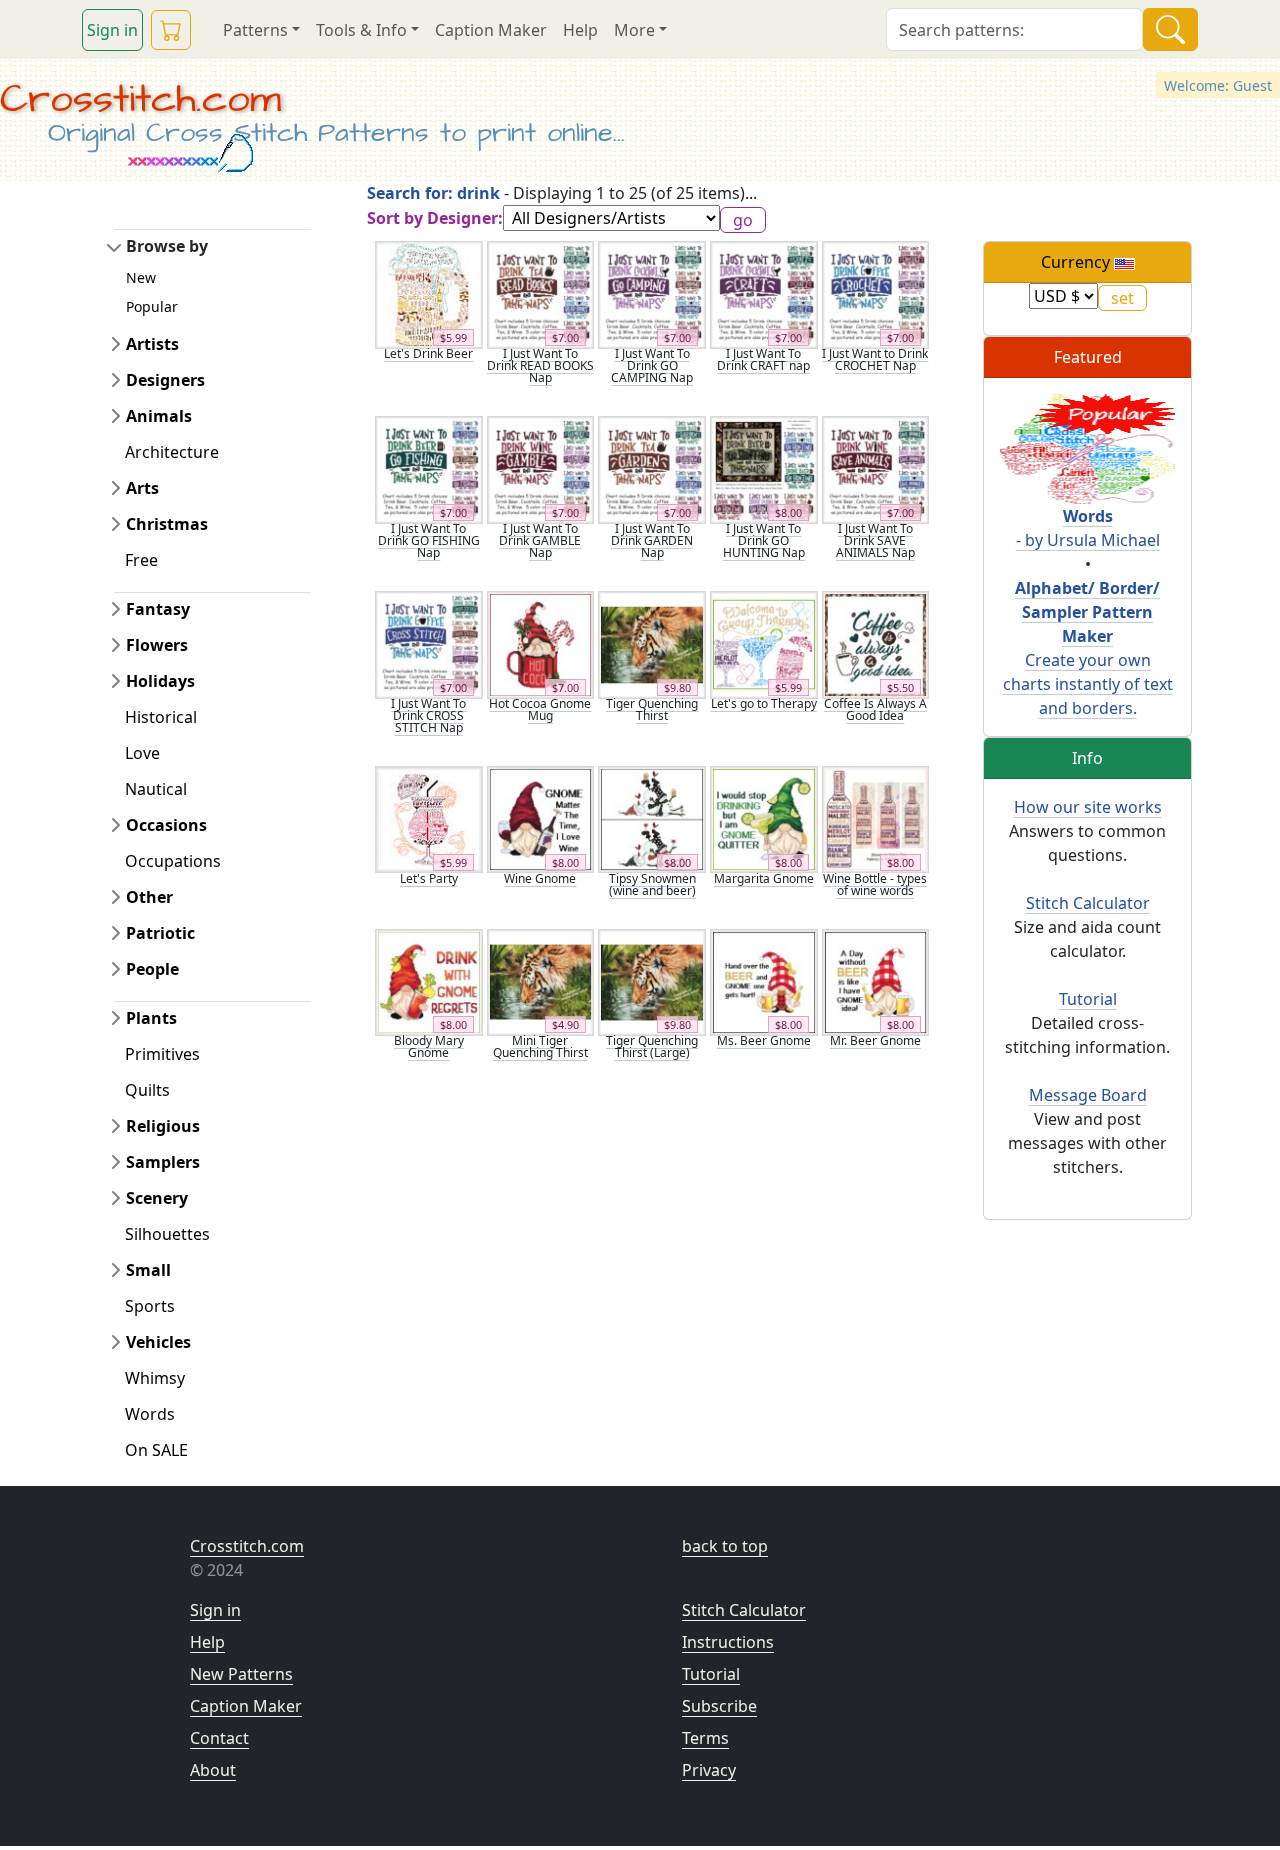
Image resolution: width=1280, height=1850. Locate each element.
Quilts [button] (147, 1090)
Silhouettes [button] (167, 1234)
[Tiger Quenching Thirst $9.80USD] (652, 643)
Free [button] (141, 560)
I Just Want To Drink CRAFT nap (763, 359)
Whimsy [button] (155, 1378)
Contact (219, 1738)
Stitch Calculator (1088, 903)
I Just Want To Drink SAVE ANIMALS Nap (875, 540)
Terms (705, 1738)
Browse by (167, 246)
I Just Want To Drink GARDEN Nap (652, 540)
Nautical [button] (156, 789)
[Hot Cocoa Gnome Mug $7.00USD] (541, 643)
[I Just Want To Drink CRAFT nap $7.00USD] (764, 293)
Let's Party (429, 878)
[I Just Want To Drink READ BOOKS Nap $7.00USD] (541, 293)
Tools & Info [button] (361, 30)
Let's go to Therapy (764, 703)
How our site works (1088, 807)
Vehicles (158, 1342)
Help (580, 30)
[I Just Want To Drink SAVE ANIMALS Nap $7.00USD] (876, 468)
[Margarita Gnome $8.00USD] (764, 818)
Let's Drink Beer (428, 353)
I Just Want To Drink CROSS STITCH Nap (428, 715)
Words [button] (150, 1414)
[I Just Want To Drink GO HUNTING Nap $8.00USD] (764, 468)
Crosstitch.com (140, 99)
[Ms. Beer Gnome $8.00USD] (764, 981)
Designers (165, 380)
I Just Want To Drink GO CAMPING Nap (652, 365)
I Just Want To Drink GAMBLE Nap (540, 540)
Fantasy (158, 609)
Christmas (167, 524)
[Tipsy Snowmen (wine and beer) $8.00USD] (652, 818)
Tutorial (1088, 999)
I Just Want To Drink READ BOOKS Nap (540, 365)
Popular (152, 306)
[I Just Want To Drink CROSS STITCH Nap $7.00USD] (429, 643)
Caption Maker (491, 30)
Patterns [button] (255, 30)
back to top (725, 1546)
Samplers (163, 1162)
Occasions (166, 825)
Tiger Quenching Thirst (652, 709)
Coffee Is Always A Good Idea (875, 709)
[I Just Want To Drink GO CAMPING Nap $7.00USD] (652, 293)
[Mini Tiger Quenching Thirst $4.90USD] (541, 981)
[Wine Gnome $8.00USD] (541, 818)
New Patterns (241, 1674)
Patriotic (160, 933)
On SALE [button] (156, 1450)
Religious (163, 1126)
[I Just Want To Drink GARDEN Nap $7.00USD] (652, 468)
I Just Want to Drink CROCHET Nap (875, 359)
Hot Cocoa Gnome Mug (540, 709)
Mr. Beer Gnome (875, 1040)
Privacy (709, 1770)
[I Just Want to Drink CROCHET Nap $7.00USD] (876, 293)
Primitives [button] (162, 1054)
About (213, 1770)
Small (148, 1270)
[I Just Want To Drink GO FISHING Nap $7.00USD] (429, 468)
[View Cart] (171, 30)
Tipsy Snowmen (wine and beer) (652, 884)
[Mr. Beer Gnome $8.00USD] (876, 981)
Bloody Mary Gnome (429, 1046)
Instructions (728, 1642)
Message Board (1088, 1095)
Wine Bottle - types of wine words (875, 884)
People (152, 969)
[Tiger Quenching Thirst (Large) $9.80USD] (652, 981)
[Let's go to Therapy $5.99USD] (764, 643)
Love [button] (142, 753)
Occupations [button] (173, 861)
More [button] (634, 30)
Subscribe (719, 1706)
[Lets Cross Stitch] (1087, 447)
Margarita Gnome (764, 878)
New (141, 277)
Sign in (112, 30)
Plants (151, 1018)
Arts (142, 488)
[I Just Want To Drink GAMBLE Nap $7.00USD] (541, 468)
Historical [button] (161, 717)
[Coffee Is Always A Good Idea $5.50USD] (876, 643)
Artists (152, 344)
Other (149, 897)
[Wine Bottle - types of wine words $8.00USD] (876, 818)
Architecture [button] (172, 452)
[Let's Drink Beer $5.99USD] (429, 293)
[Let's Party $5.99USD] (429, 818)
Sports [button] (150, 1306)
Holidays (160, 681)
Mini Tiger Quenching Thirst (540, 1046)
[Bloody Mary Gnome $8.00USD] (429, 981)
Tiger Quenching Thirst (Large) (652, 1046)
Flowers (157, 645)
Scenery (157, 1198)
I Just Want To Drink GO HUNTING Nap (764, 540)
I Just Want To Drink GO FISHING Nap (429, 540)
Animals (159, 416)
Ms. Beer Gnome (764, 1040)
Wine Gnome (540, 878)
